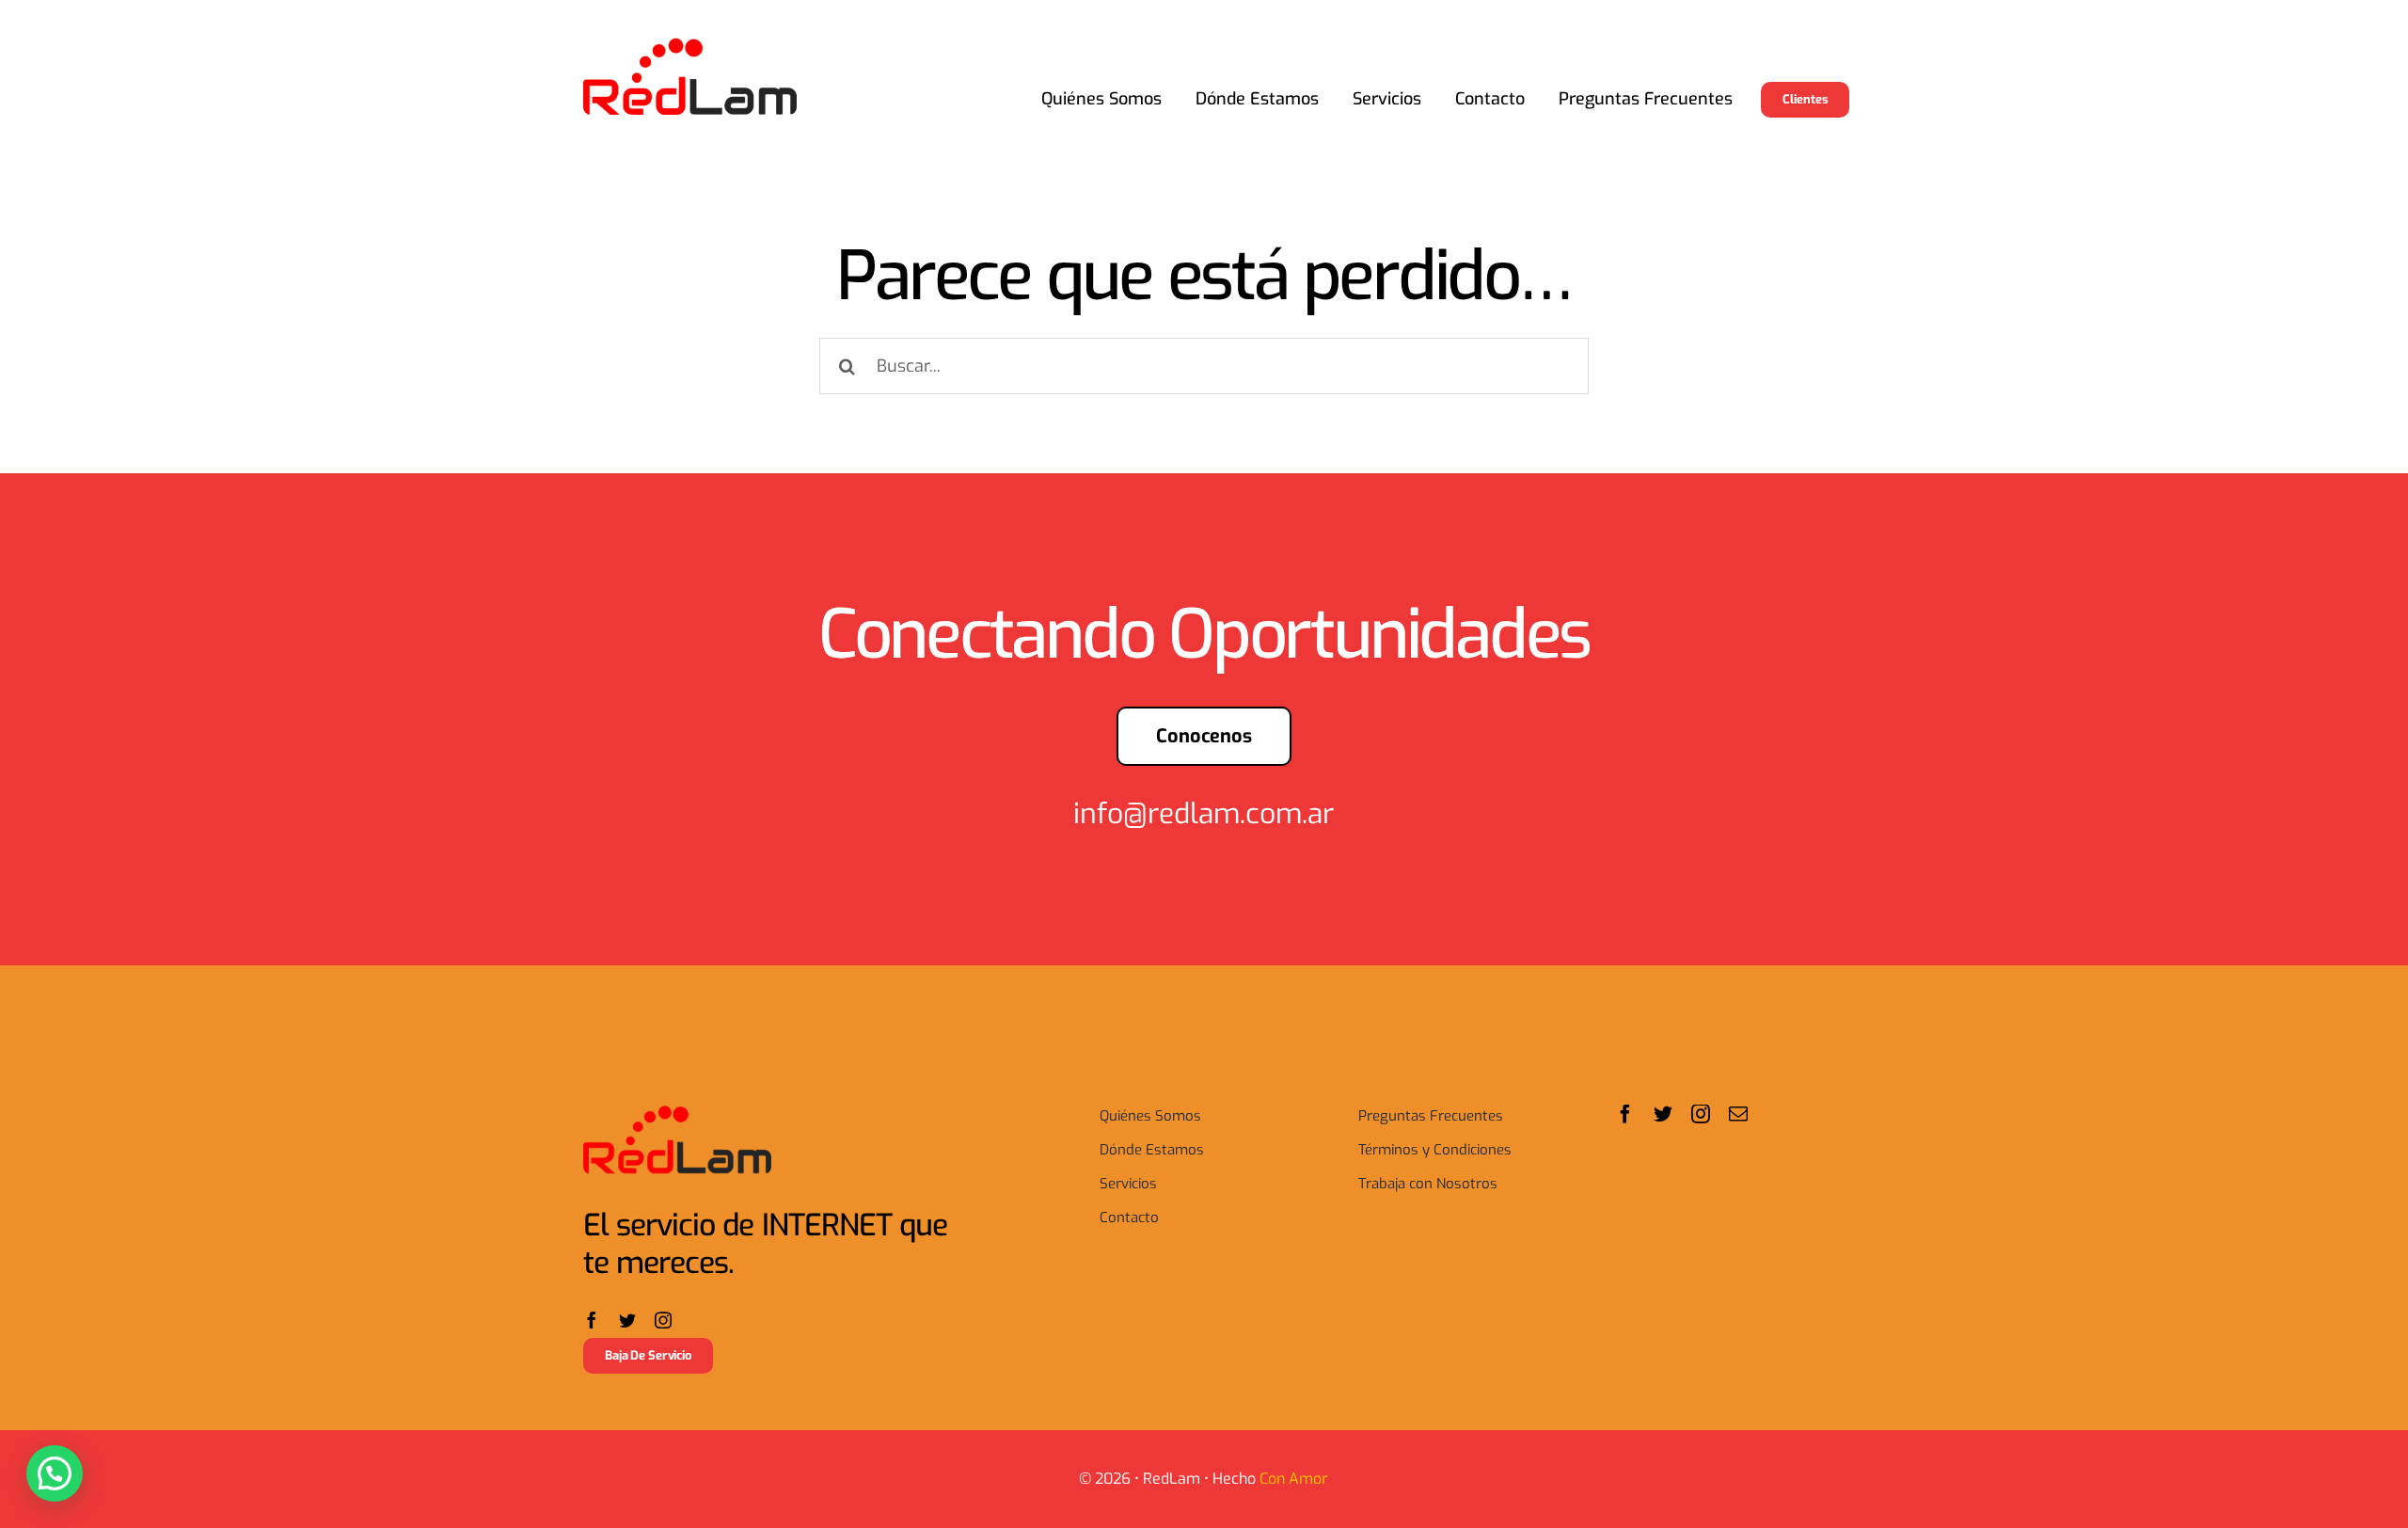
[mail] (1738, 1114)
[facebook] (592, 1320)
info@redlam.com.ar (1204, 814)
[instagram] (663, 1320)
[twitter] (627, 1320)
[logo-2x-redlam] (690, 45)
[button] (55, 1473)
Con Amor (1294, 1479)
